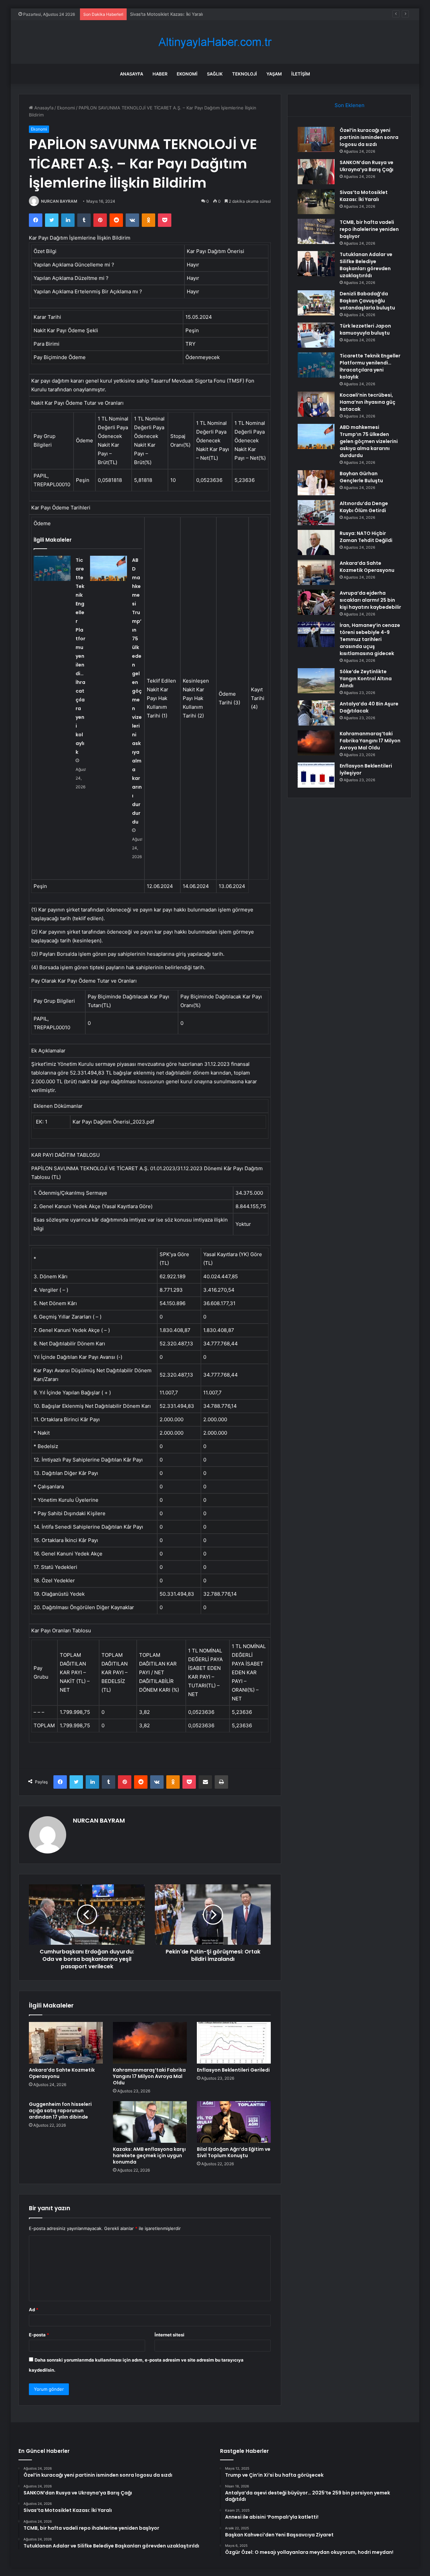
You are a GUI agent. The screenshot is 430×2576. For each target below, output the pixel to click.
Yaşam (274, 74)
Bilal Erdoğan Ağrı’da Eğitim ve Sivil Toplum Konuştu (234, 2152)
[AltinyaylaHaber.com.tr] (215, 42)
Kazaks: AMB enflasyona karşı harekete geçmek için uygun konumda (149, 2156)
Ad (34, 2310)
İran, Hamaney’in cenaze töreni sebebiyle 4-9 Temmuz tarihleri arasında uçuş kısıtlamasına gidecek (370, 639)
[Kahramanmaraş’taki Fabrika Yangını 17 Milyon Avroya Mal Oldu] (150, 2043)
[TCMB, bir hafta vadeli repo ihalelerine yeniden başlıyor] (316, 231)
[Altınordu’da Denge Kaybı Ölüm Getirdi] (316, 513)
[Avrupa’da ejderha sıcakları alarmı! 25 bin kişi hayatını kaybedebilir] (316, 602)
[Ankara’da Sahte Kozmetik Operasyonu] (66, 2043)
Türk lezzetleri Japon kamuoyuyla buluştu (365, 329)
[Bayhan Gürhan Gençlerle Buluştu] (316, 483)
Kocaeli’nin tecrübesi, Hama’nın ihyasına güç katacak (368, 402)
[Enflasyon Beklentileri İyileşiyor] (316, 775)
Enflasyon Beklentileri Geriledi (233, 2070)
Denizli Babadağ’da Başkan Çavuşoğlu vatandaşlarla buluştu (367, 301)
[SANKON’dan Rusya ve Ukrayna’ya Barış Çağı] (316, 172)
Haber (160, 74)
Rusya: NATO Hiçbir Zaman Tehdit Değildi (366, 537)
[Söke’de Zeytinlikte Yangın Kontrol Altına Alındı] (316, 681)
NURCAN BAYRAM (59, 201)
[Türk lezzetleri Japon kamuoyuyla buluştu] (316, 335)
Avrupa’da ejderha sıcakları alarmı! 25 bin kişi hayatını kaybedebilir (370, 600)
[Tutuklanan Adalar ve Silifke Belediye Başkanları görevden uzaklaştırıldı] (316, 264)
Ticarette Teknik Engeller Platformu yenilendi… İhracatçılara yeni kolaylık (80, 656)
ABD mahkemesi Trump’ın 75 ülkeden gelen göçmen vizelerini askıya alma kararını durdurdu (137, 691)
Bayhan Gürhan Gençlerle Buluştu (361, 477)
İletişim (301, 74)
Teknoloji (245, 74)
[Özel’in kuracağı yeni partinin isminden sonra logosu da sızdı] (316, 139)
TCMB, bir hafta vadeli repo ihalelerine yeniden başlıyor (369, 229)
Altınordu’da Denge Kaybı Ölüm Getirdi (364, 507)
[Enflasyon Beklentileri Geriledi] (234, 2043)
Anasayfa (132, 74)
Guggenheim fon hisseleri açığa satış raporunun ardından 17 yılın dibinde (60, 2111)
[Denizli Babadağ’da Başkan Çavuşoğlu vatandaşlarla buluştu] (316, 303)
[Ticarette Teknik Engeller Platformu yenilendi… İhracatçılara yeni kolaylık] (52, 568)
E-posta (39, 2335)
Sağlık (215, 74)
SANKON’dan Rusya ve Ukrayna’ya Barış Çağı (367, 166)
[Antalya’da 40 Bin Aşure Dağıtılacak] (316, 713)
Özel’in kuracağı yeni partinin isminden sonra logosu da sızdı (369, 137)
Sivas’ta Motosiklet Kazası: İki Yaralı (166, 14)
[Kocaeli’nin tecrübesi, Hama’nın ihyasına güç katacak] (316, 404)
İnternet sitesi (169, 2335)
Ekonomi (187, 74)
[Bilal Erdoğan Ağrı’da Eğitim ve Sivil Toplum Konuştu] (234, 2122)
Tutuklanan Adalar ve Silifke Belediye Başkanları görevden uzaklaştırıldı (366, 265)
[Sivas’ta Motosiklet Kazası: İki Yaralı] (316, 202)
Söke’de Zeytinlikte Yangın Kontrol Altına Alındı (366, 679)
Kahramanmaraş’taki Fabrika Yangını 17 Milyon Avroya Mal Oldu (149, 2076)
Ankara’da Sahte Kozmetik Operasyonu (62, 2073)
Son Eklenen (350, 105)
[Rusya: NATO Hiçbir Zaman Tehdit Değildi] (316, 542)
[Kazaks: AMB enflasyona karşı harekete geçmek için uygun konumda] (150, 2122)
